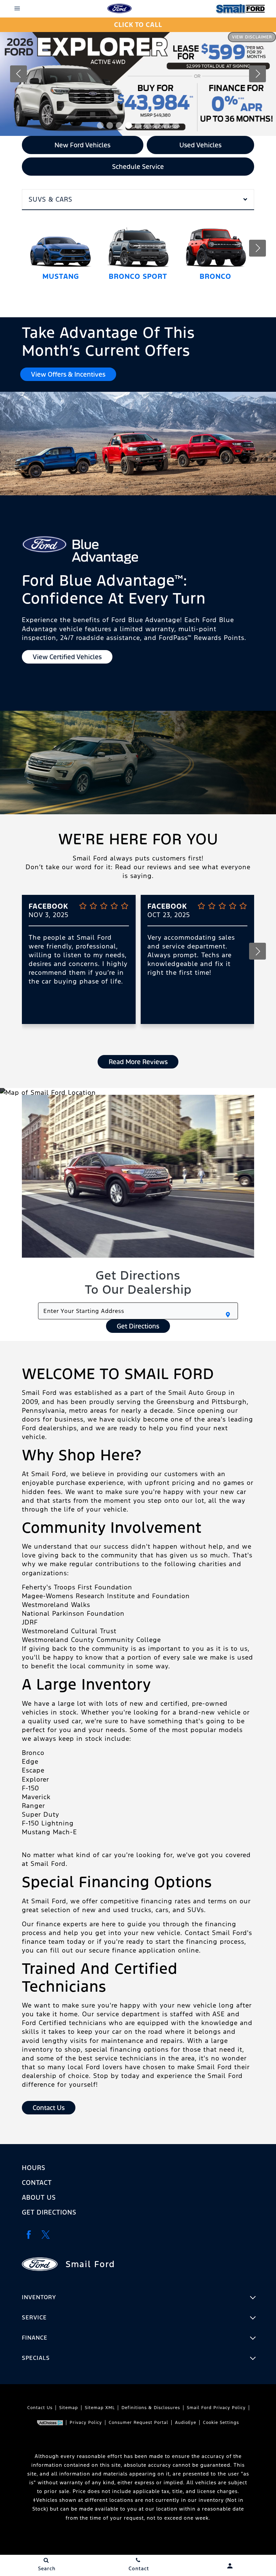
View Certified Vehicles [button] (67, 657)
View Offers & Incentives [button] (68, 374)
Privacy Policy (86, 2423)
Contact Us (40, 2408)
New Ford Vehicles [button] (82, 145)
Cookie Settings (221, 2423)
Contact (37, 2183)
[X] (45, 2234)
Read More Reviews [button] (138, 1062)
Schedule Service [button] (138, 167)
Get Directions (138, 1326)
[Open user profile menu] (230, 2566)
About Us (39, 2197)
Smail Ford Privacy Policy (216, 2408)
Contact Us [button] (49, 2108)
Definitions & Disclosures (151, 2408)
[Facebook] (29, 2234)
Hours (34, 2168)
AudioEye (186, 2423)
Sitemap (69, 2408)
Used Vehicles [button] (200, 145)
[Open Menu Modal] (17, 8)
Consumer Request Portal (139, 2423)
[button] (100, 125)
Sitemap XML (100, 2408)
